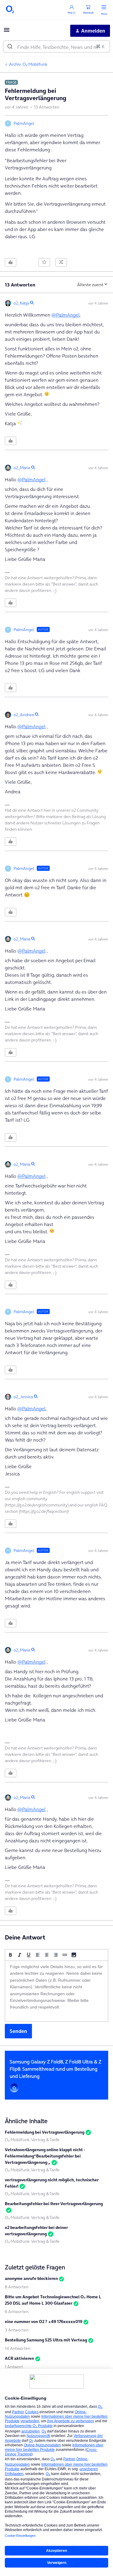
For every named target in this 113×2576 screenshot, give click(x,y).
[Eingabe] (10, 46)
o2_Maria (22, 468)
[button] (7, 32)
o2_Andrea (24, 715)
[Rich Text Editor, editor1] (56, 1991)
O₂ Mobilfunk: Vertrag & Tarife (32, 2140)
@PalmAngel (66, 315)
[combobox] (56, 46)
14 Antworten (18, 2348)
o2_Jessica (23, 1397)
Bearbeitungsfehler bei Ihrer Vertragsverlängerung (54, 2204)
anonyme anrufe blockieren (31, 2278)
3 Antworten (17, 2330)
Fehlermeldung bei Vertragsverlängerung (45, 2132)
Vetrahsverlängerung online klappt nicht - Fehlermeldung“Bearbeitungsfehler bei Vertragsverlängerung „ (45, 2156)
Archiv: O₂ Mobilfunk (28, 64)
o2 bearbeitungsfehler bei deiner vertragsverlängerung (36, 2231)
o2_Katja (21, 303)
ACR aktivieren (19, 2358)
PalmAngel (24, 123)
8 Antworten (17, 2287)
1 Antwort (14, 2367)
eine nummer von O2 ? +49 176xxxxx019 (44, 2322)
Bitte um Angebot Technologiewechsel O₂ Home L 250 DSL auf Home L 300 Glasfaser (53, 2300)
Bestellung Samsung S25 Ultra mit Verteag (46, 2340)
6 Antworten (17, 2312)
